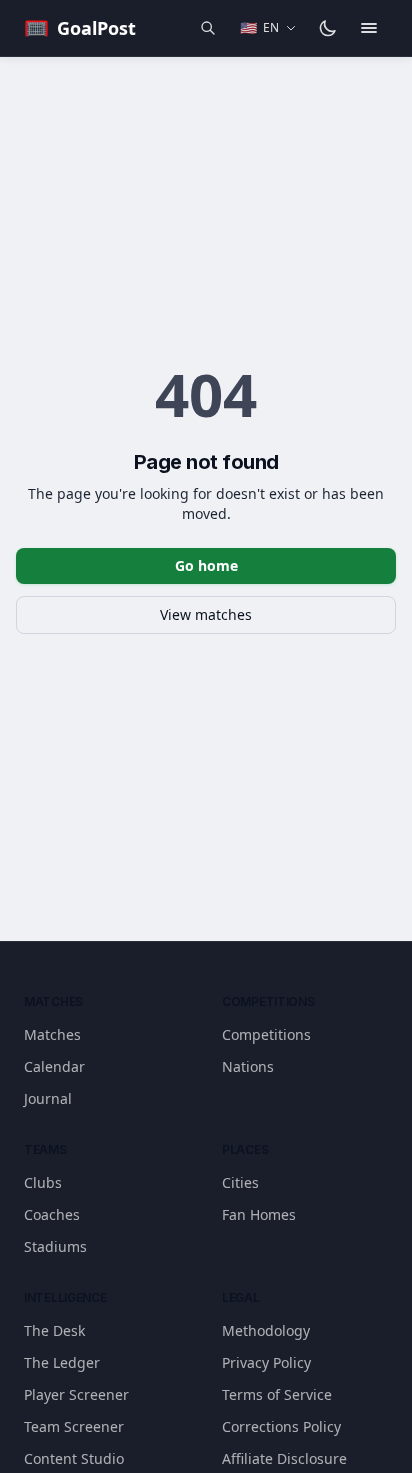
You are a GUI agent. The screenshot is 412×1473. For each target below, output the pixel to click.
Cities (240, 1182)
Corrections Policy (281, 1426)
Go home (206, 565)
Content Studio (74, 1458)
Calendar (54, 1066)
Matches (52, 1034)
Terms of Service (277, 1394)
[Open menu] (369, 28)
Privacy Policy (266, 1362)
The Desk (54, 1330)
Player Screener (76, 1394)
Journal (48, 1098)
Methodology (266, 1330)
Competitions (266, 1034)
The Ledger (62, 1362)
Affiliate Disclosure (284, 1458)
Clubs (43, 1182)
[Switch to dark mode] (328, 28)
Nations (248, 1066)
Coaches (52, 1214)
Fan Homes (259, 1214)
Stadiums (55, 1246)
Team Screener (74, 1426)
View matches (206, 614)
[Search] (208, 28)
